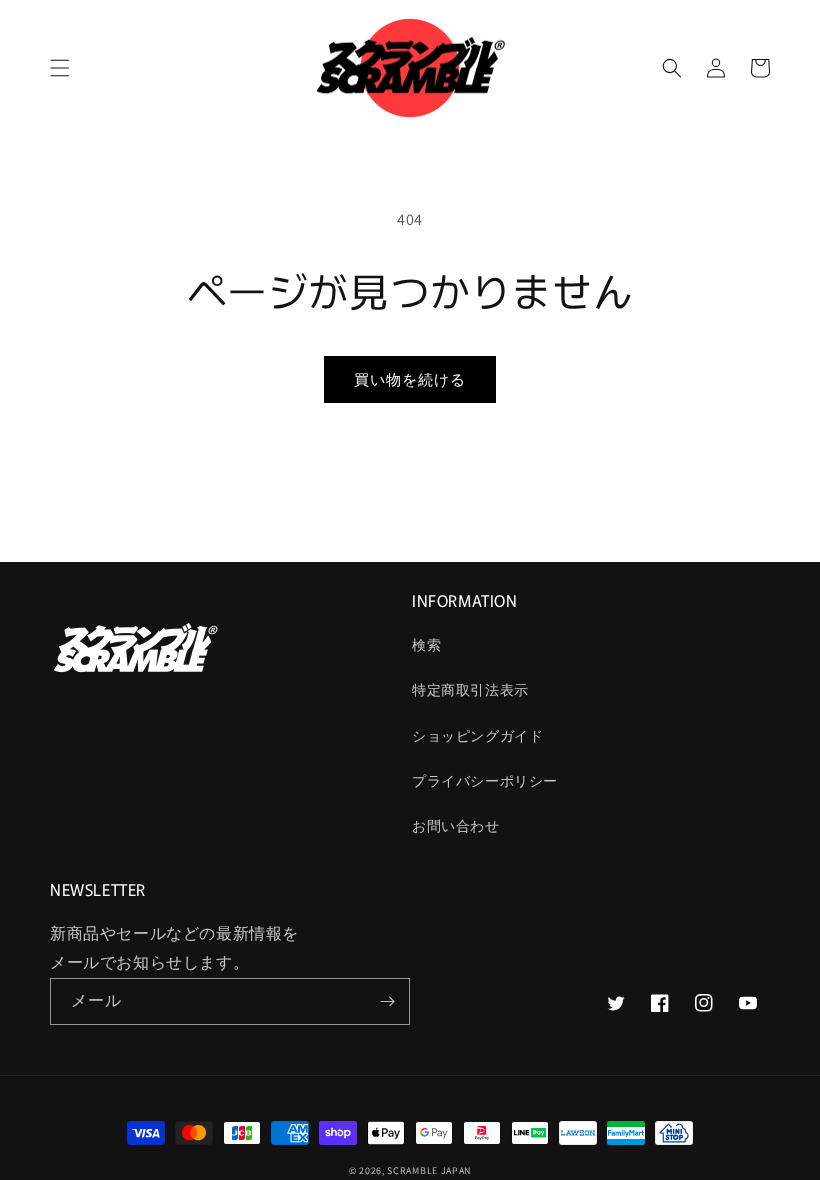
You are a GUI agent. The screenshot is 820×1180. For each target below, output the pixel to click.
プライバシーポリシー (485, 781)
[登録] (387, 1001)
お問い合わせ (456, 826)
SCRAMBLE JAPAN (429, 1170)
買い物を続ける (410, 379)
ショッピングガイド (477, 736)
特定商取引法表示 (470, 690)
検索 (426, 645)
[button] (60, 68)
